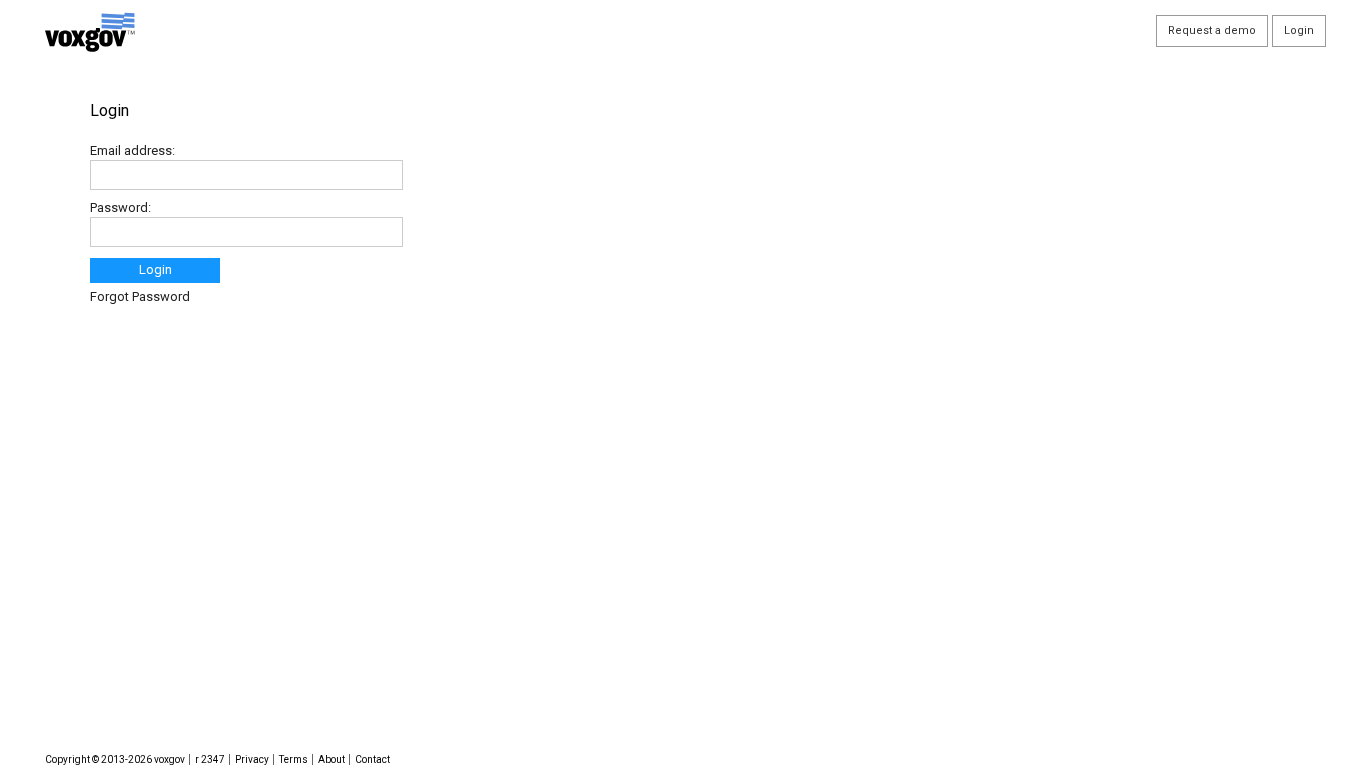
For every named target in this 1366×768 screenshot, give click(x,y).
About (331, 759)
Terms (293, 759)
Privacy (252, 759)
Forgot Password (140, 296)
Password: (120, 207)
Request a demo (1212, 30)
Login (155, 269)
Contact (372, 759)
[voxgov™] (319, 32)
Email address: (132, 150)
